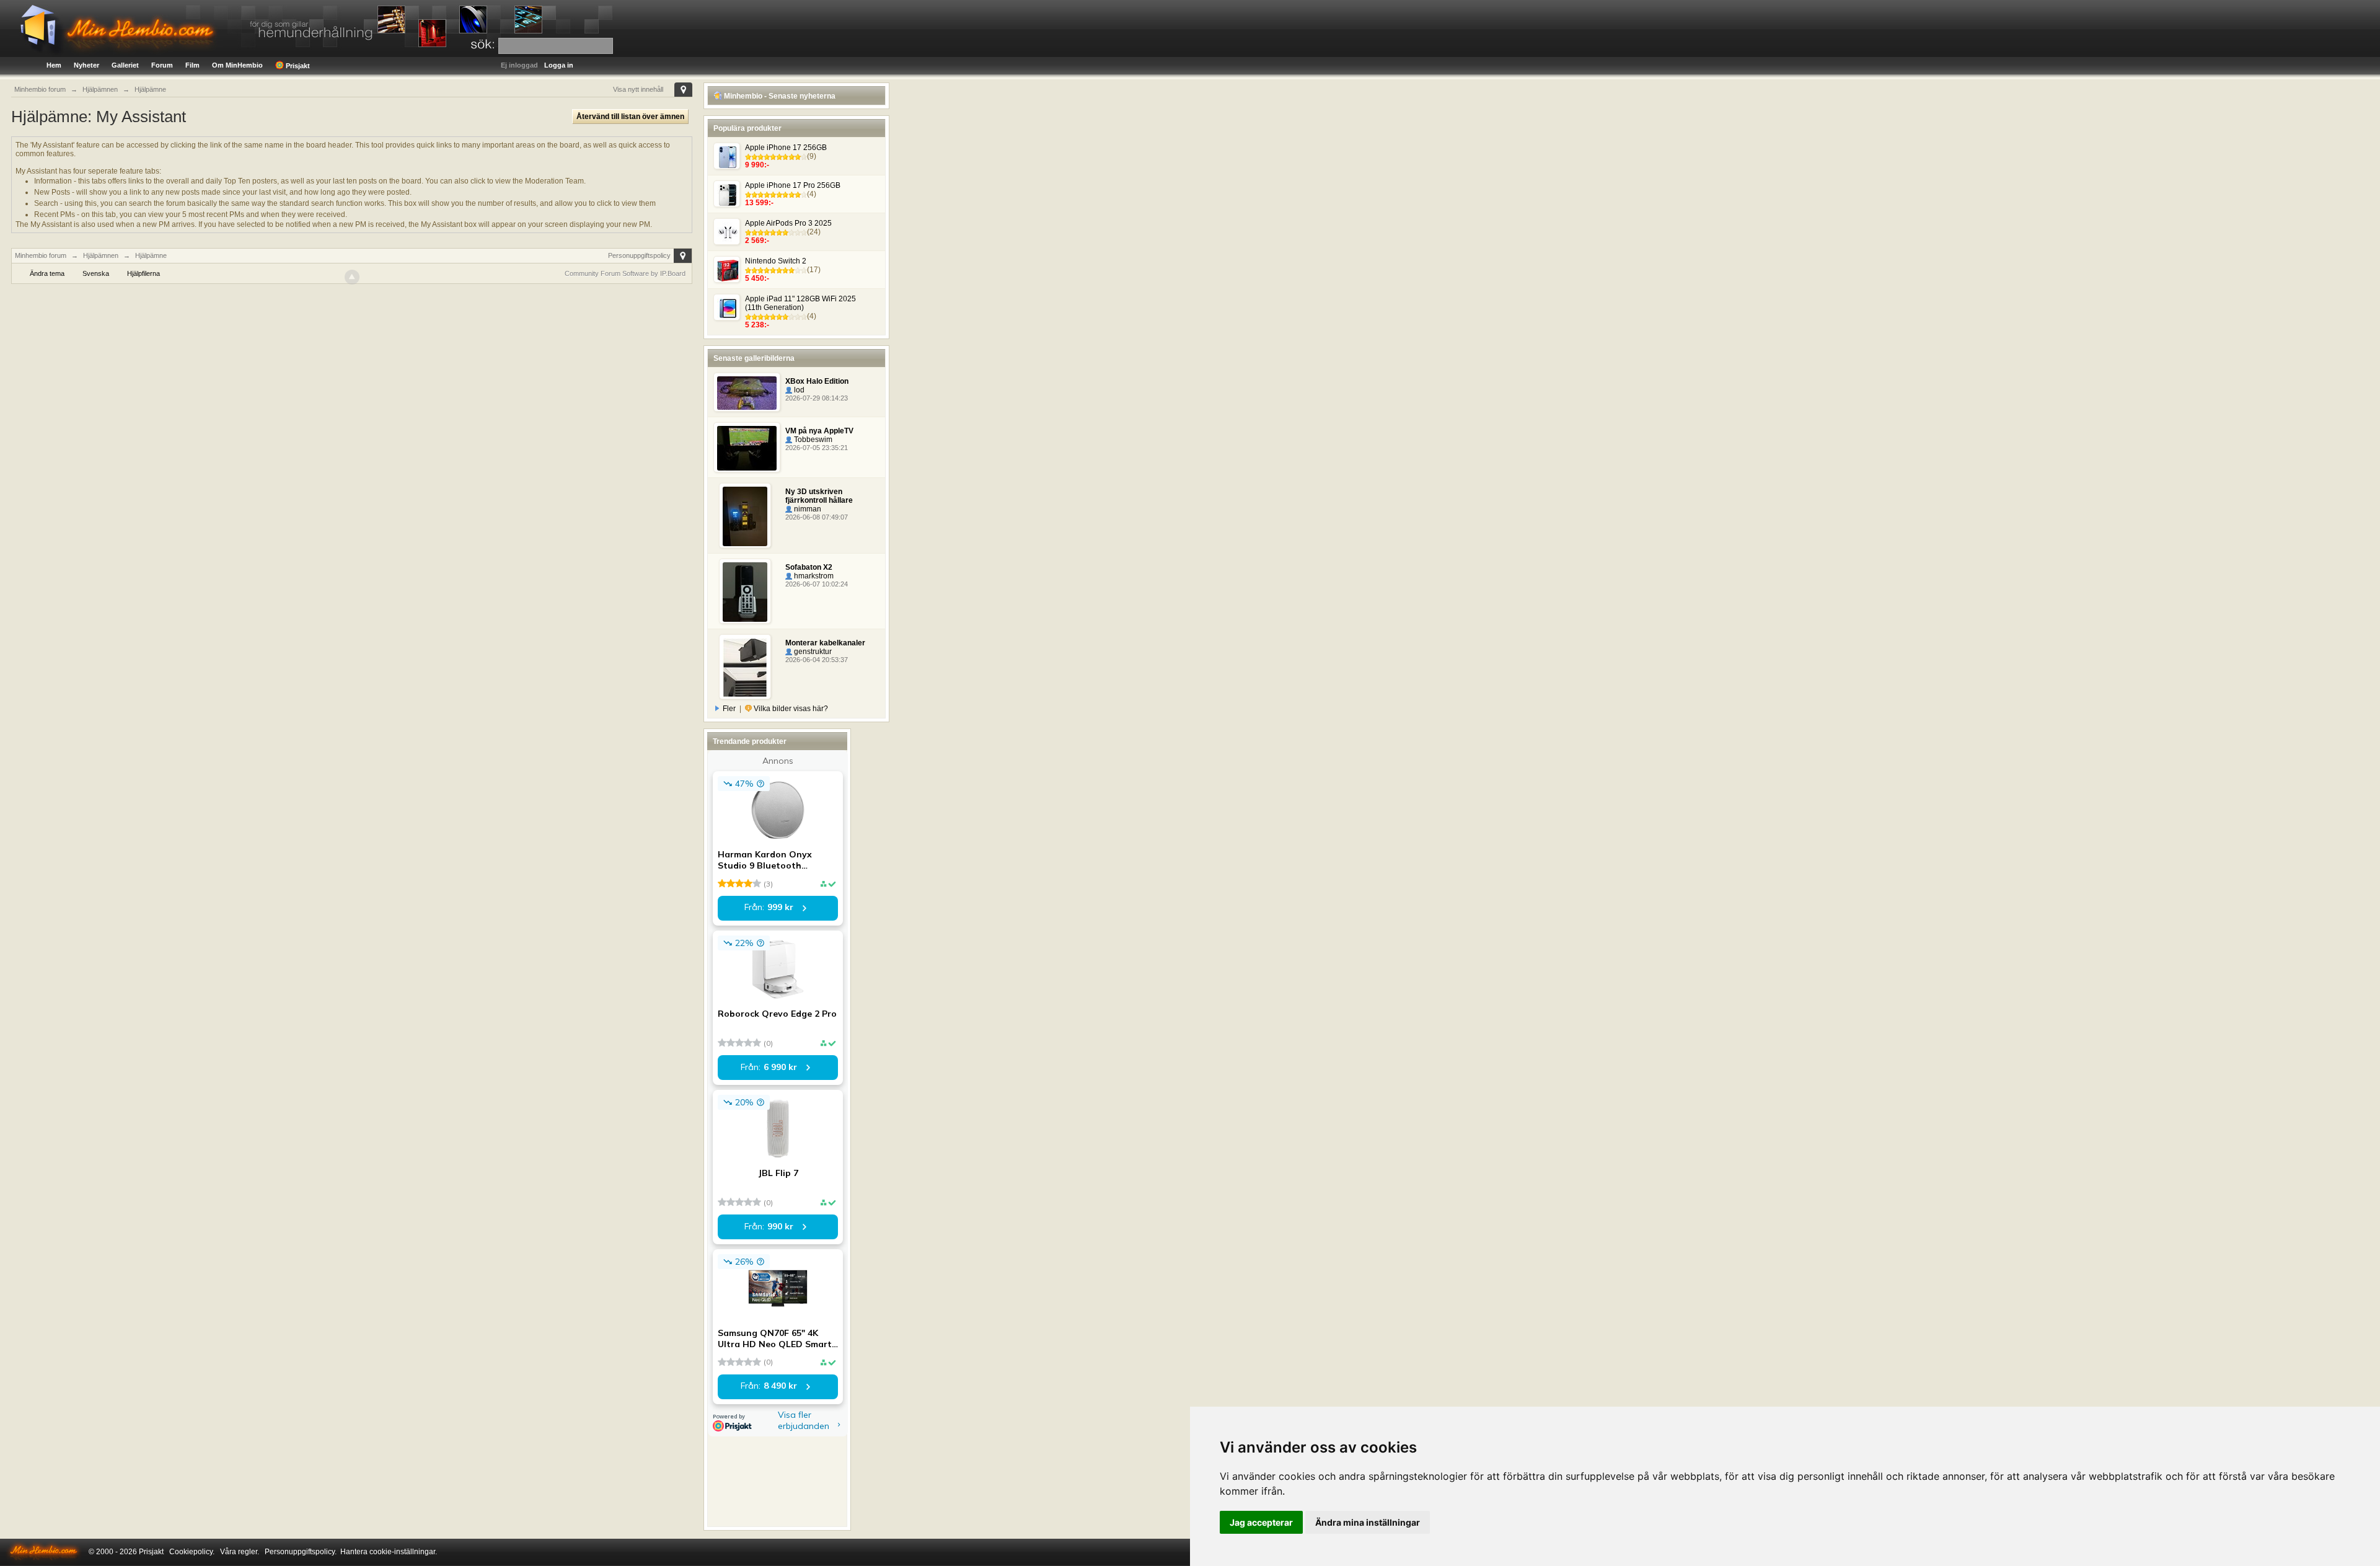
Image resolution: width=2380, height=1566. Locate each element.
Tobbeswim (812, 440)
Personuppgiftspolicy (639, 255)
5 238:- (757, 325)
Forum (162, 65)
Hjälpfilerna (143, 273)
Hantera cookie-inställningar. (389, 1552)
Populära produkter (747, 128)
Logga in (559, 65)
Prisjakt (297, 66)
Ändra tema (47, 273)
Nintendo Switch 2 (776, 261)
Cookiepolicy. (192, 1552)
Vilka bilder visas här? (790, 709)
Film (192, 65)
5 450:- (757, 278)
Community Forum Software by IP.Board (625, 273)
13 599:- (759, 203)
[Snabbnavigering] (683, 90)
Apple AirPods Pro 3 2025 (788, 223)
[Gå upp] (352, 277)
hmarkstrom (813, 576)
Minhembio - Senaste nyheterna (779, 96)
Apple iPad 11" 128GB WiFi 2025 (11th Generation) (800, 303)
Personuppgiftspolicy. (301, 1552)
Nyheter (86, 65)
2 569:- (757, 241)
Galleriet (125, 65)
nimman (807, 509)
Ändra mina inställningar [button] (1368, 1522)
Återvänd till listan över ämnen (630, 117)
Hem (54, 65)
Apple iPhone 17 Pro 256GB (793, 185)
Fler (729, 709)
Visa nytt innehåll (638, 89)
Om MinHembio (237, 65)
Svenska (96, 273)
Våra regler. (240, 1552)
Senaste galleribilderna (754, 358)
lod (798, 390)
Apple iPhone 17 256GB (786, 148)
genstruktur (812, 652)
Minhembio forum (41, 255)
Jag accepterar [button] (1261, 1522)
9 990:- (757, 165)
